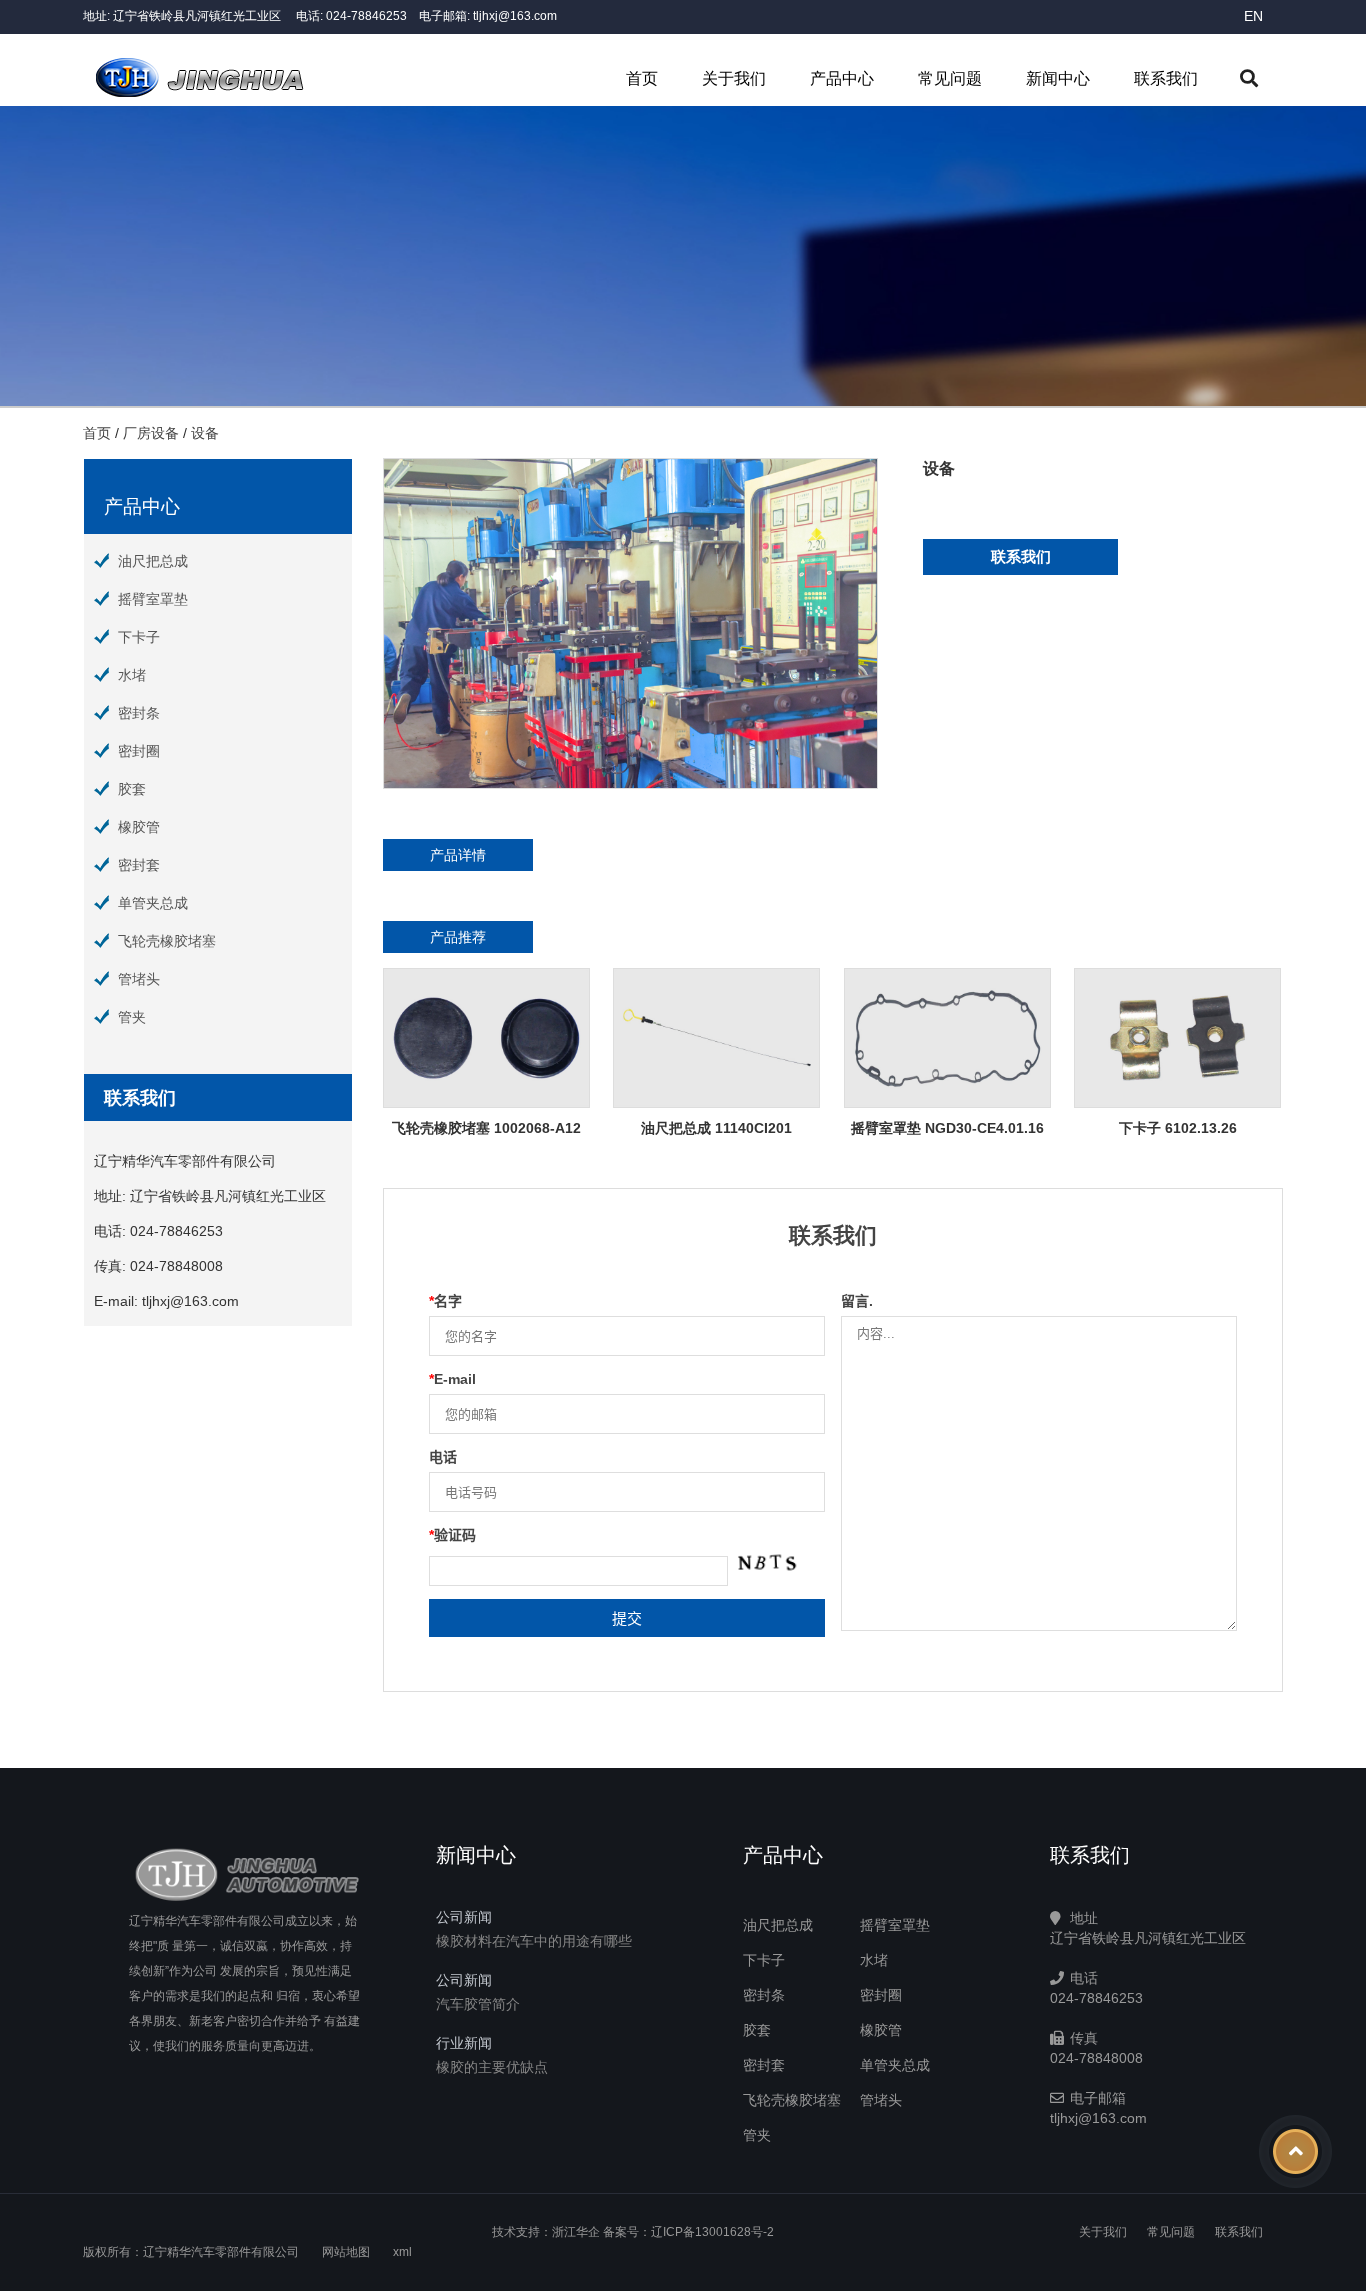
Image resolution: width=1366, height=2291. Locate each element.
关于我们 (734, 78)
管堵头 (139, 979)
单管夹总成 (153, 903)
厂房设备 (151, 433)
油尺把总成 (153, 561)
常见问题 (950, 78)
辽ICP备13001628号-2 (712, 2232)
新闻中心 (1058, 78)
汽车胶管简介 (478, 2004)
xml (402, 2252)
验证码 (452, 1535)
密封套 (139, 865)
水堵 (132, 675)
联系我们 (1166, 78)
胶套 (132, 789)
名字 (445, 1301)
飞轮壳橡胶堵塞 (167, 941)
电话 (443, 1457)
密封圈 (139, 751)
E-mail (452, 1379)
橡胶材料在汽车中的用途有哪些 (534, 1941)
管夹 (132, 1017)
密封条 (139, 713)
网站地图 (346, 2252)
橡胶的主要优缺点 (492, 2067)
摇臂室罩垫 (153, 599)
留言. (857, 1301)
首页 (642, 78)
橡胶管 (139, 827)
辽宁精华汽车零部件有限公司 (221, 2252)
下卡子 (139, 637)
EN (1253, 16)
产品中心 (842, 78)
